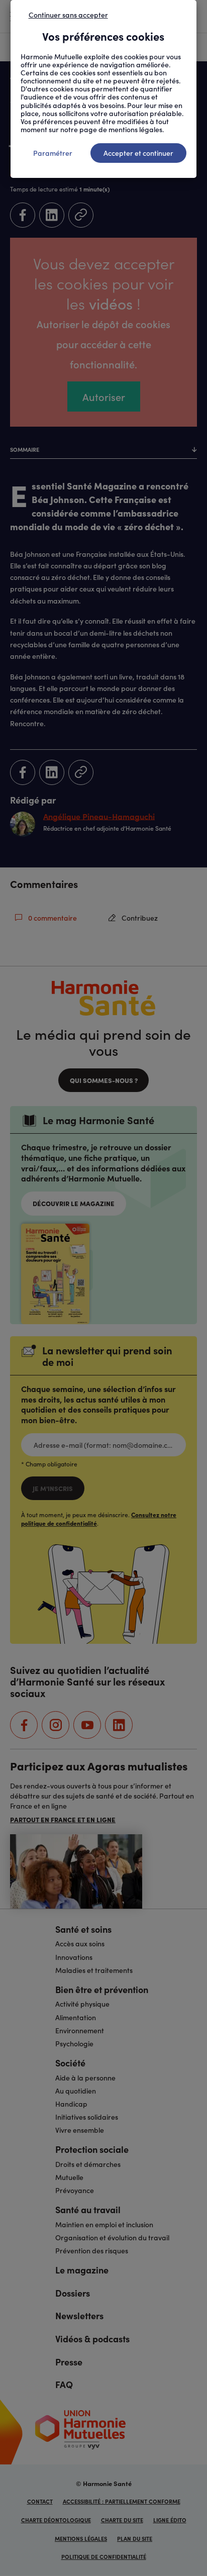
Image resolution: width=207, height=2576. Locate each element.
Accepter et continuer (138, 153)
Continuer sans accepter (68, 15)
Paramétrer (53, 153)
